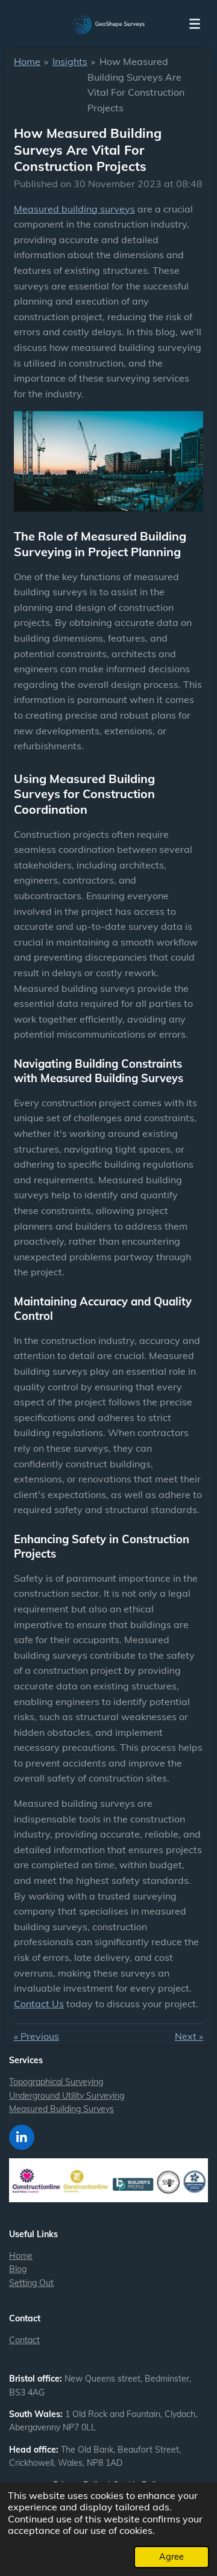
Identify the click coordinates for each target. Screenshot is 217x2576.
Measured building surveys (74, 209)
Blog (18, 2269)
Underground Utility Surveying (67, 2096)
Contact (24, 2340)
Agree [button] (171, 2557)
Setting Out (31, 2283)
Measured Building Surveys (61, 2109)
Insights (70, 61)
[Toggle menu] (195, 24)
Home (27, 61)
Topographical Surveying (56, 2082)
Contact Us (39, 2004)
